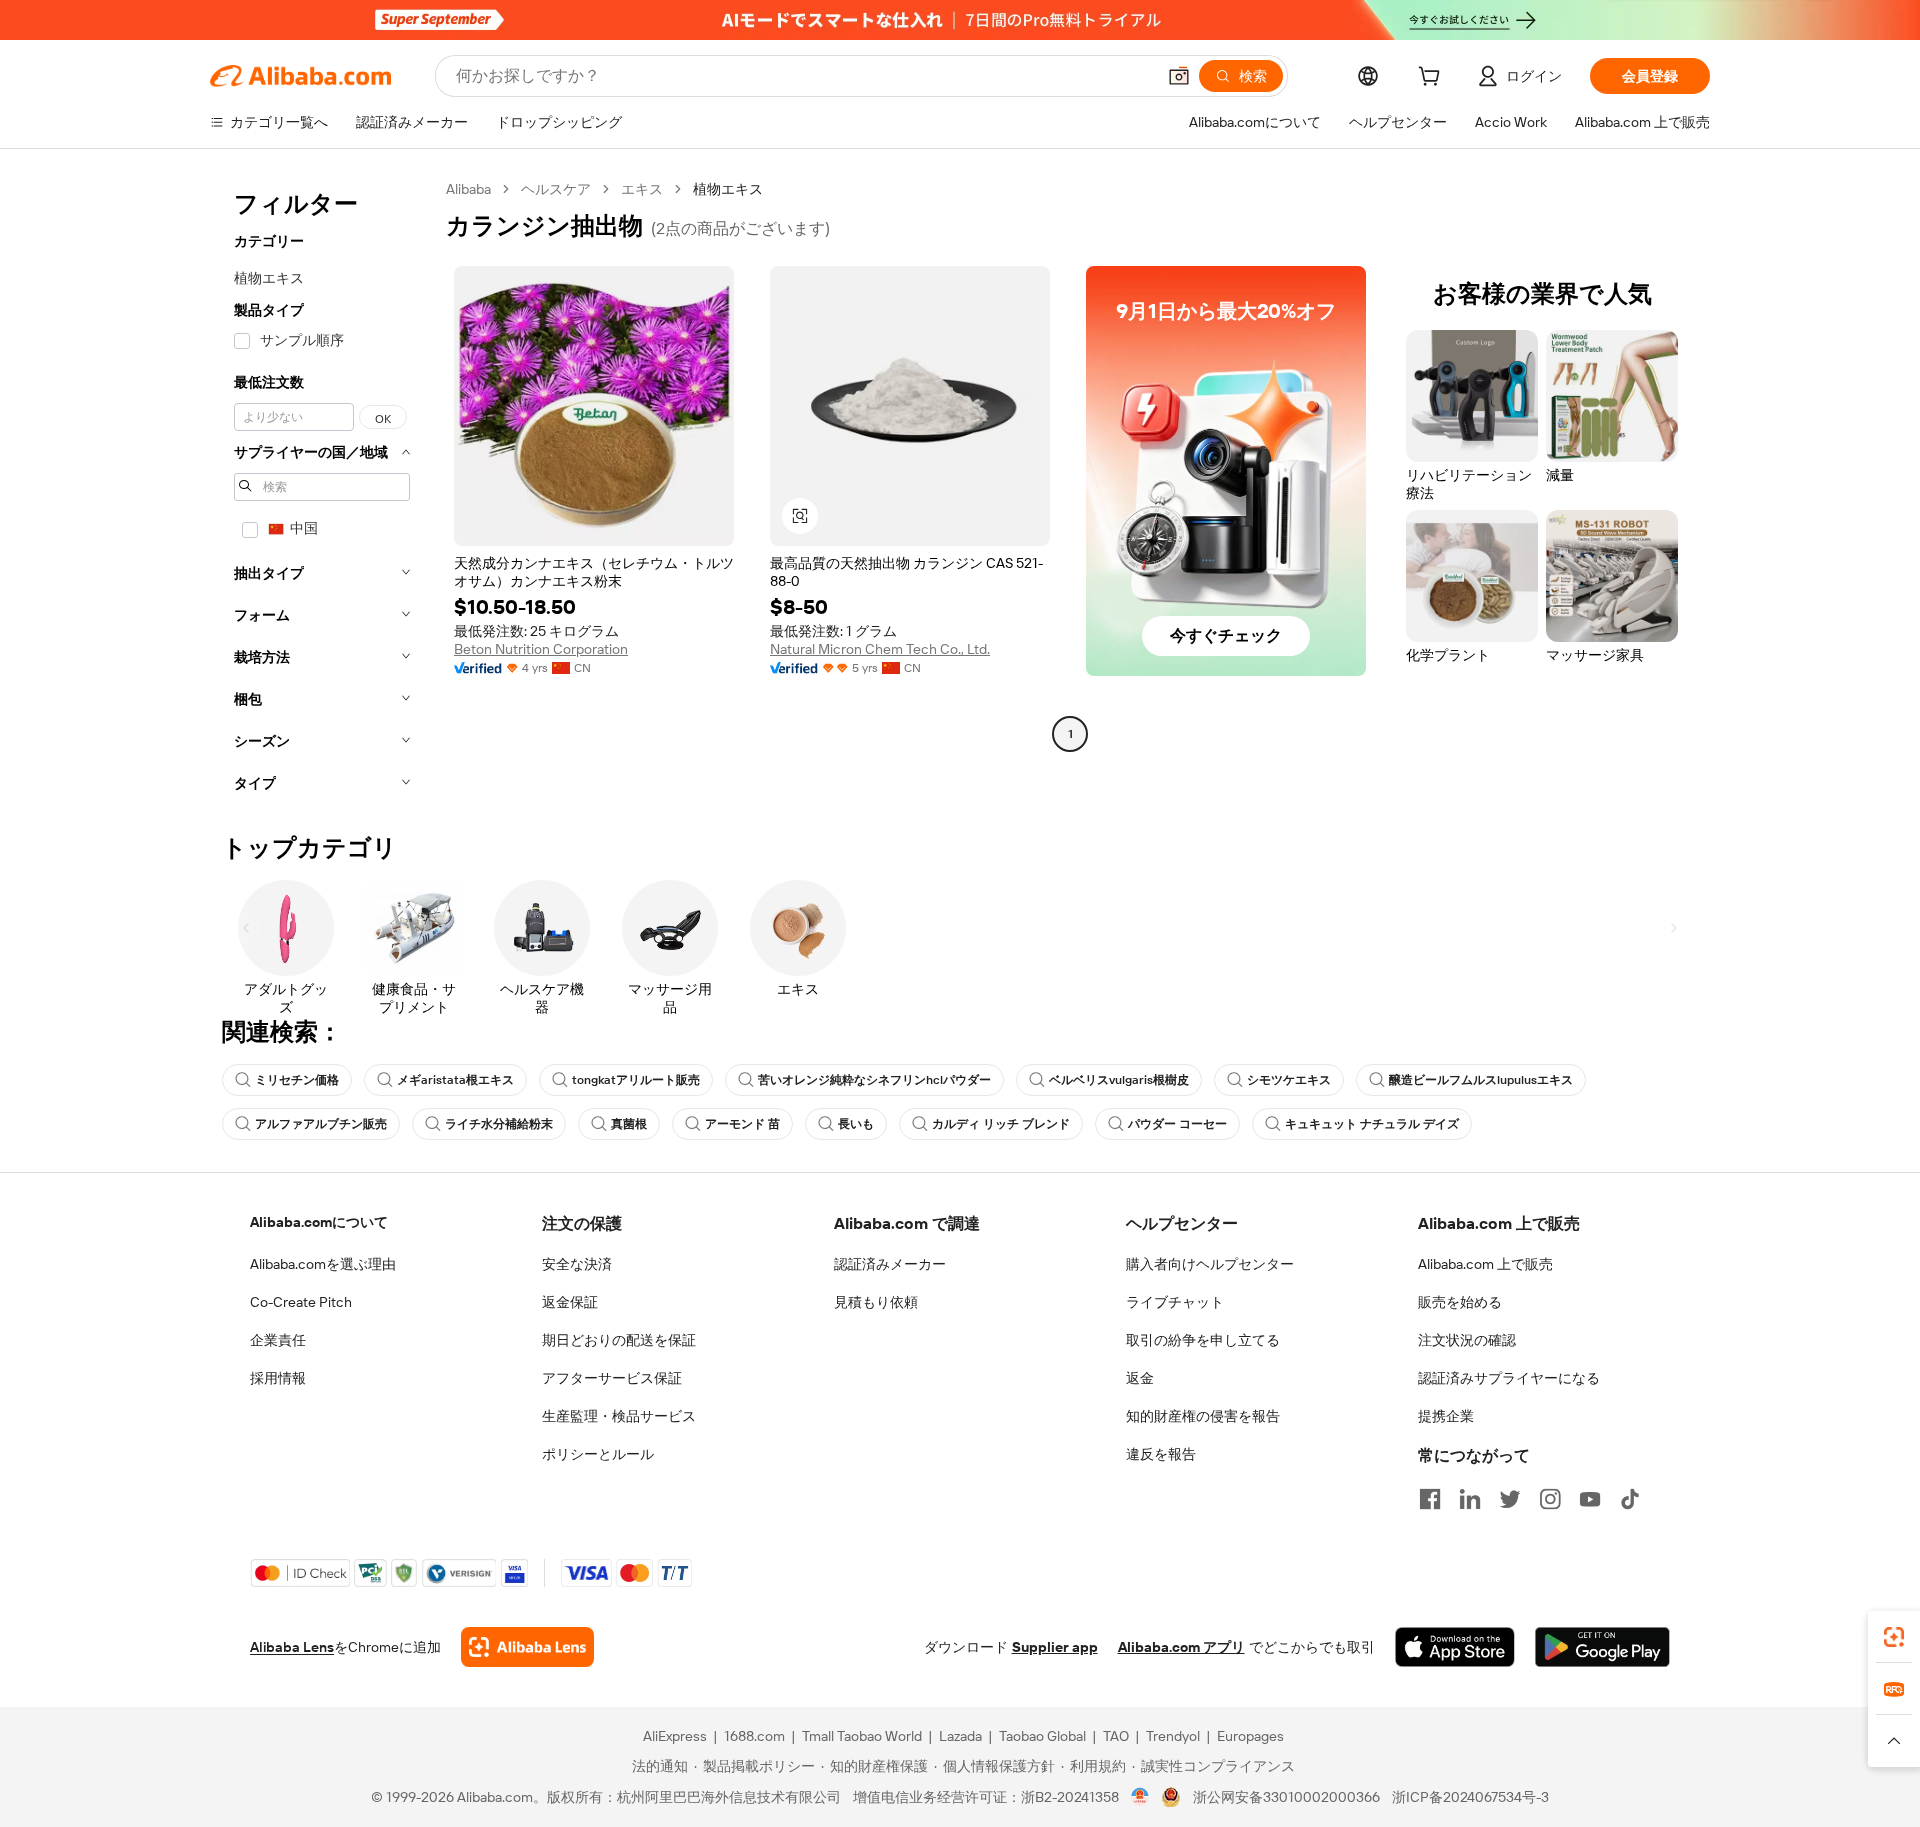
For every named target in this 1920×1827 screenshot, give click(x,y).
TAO (1116, 1736)
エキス (642, 189)
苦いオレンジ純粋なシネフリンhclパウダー (874, 1080)
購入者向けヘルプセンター (1210, 1264)
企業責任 (278, 1340)
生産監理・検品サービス (619, 1416)
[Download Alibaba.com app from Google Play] (1602, 1647)
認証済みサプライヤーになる (1509, 1378)
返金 (1140, 1378)
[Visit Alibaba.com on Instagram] (1550, 1499)
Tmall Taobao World (862, 1736)
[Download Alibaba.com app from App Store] (1455, 1647)
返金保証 (570, 1302)
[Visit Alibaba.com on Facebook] (1430, 1499)
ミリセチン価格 (297, 1080)
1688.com (754, 1736)
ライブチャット (1175, 1302)
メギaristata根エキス (455, 1080)
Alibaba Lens (292, 1647)
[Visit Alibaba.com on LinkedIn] (1470, 1499)
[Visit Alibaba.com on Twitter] (1510, 1499)
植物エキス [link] (728, 189)
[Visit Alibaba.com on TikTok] (1630, 1499)
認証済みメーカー (890, 1264)
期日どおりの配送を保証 (619, 1340)
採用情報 (278, 1378)
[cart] (1433, 79)
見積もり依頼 (876, 1302)
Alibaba (468, 189)
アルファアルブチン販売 (321, 1124)
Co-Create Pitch (301, 1302)
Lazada (960, 1736)
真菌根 (629, 1124)
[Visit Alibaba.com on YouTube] (1590, 1499)
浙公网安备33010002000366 (1286, 1797)
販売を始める (1460, 1302)
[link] (1894, 1637)
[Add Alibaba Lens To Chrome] (527, 1647)
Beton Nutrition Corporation (541, 649)
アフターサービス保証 (612, 1378)
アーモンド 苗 (742, 1124)
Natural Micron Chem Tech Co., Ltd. (880, 649)
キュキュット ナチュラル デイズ (1372, 1124)
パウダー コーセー (1177, 1124)
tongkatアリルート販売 (636, 1080)
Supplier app (1055, 1647)
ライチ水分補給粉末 (499, 1124)
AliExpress (675, 1736)
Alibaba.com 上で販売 (1485, 1264)
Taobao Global (1042, 1736)
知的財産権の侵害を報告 (1203, 1416)
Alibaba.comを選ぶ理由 (323, 1264)
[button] (1179, 76)
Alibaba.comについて (319, 1222)
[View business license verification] (1140, 1797)
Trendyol (1173, 1736)
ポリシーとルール (598, 1454)
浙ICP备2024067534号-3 (1470, 1797)
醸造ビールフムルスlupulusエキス (1481, 1080)
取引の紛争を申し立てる (1203, 1340)
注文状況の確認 (1467, 1340)
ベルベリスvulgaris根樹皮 (1119, 1080)
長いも (856, 1124)
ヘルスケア (556, 189)
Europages (1250, 1736)
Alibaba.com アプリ (1181, 1647)
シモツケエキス (1289, 1080)
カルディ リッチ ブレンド (1001, 1124)
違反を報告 (1161, 1454)
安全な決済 (577, 1264)
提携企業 (1446, 1416)
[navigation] (322, 492)
